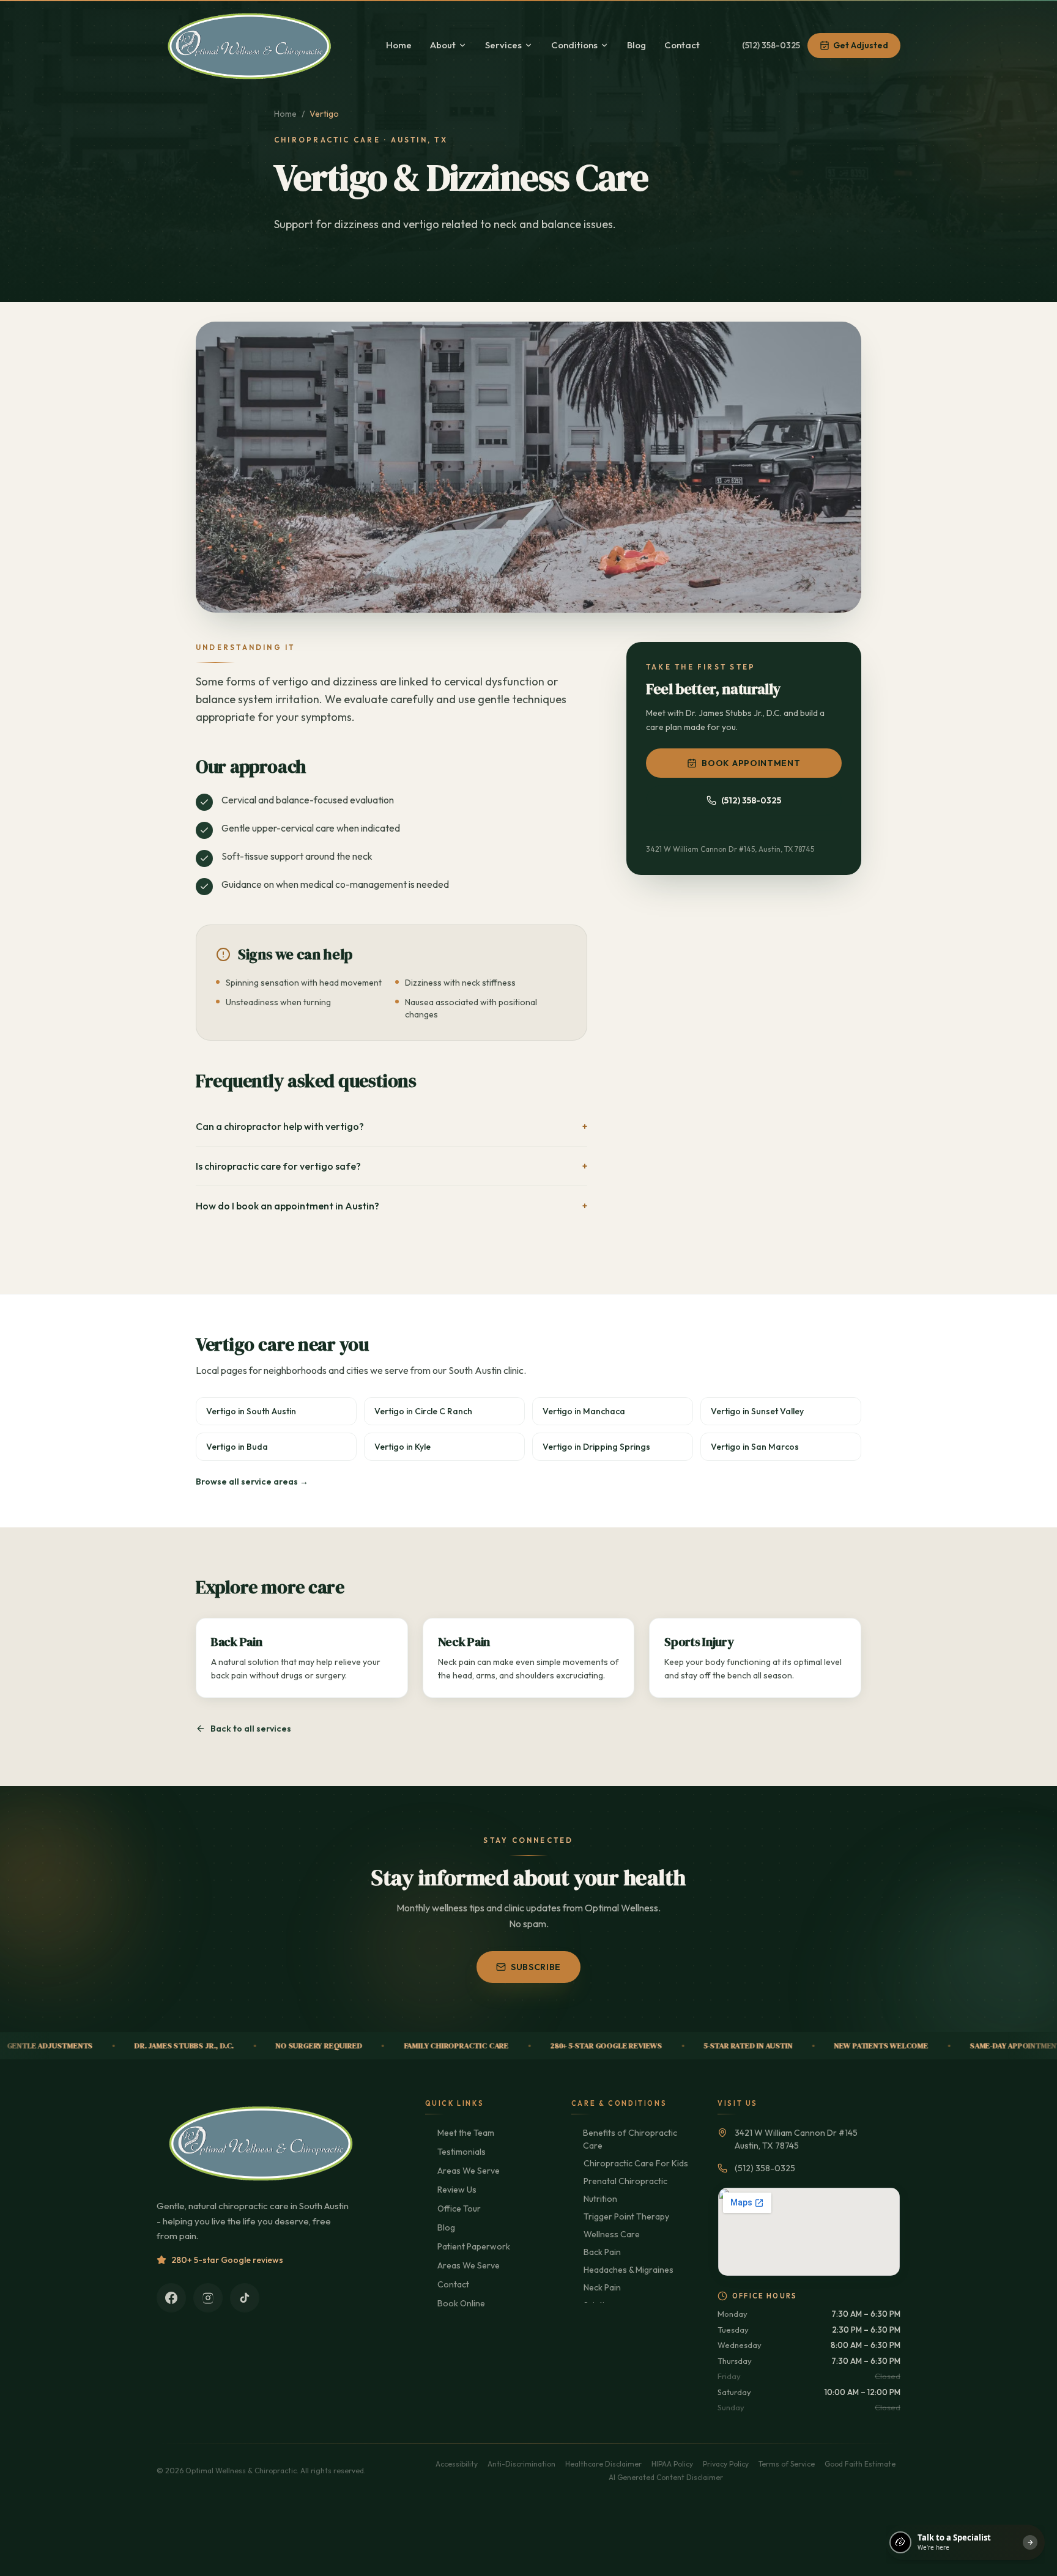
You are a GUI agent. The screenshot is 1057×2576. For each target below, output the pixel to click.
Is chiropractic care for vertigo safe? (391, 1166)
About (443, 45)
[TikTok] (245, 2298)
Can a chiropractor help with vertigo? (391, 1126)
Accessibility (457, 2464)
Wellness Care (612, 2234)
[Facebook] (171, 2298)
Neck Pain (602, 2287)
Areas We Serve (469, 2171)
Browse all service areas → (252, 1482)
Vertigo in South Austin (251, 1411)
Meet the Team (466, 2133)
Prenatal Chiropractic (625, 2181)
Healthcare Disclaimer (603, 2464)
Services (503, 45)
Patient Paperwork (474, 2246)
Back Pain (602, 2252)
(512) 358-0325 (771, 45)
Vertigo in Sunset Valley (757, 1411)
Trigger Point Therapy (626, 2216)
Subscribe (536, 1967)
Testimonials (462, 2152)
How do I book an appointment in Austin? (391, 1206)
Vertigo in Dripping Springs (596, 1447)
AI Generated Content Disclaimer (666, 2477)
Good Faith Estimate (860, 2464)
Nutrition (600, 2199)
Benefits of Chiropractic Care (630, 2139)
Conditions (574, 45)
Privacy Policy (726, 2464)
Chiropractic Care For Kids (636, 2163)
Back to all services (251, 1729)
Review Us (457, 2190)
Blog (636, 45)
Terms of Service (787, 2464)
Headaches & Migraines (629, 2270)
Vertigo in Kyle (402, 1447)
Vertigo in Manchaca (584, 1411)
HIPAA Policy (672, 2464)
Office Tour (459, 2209)
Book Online (461, 2303)
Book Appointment (751, 763)
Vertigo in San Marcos (755, 1447)
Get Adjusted (861, 45)
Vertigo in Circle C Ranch (423, 1411)
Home (399, 45)
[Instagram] (208, 2298)
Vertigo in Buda (237, 1447)
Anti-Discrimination (521, 2464)
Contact (682, 45)
